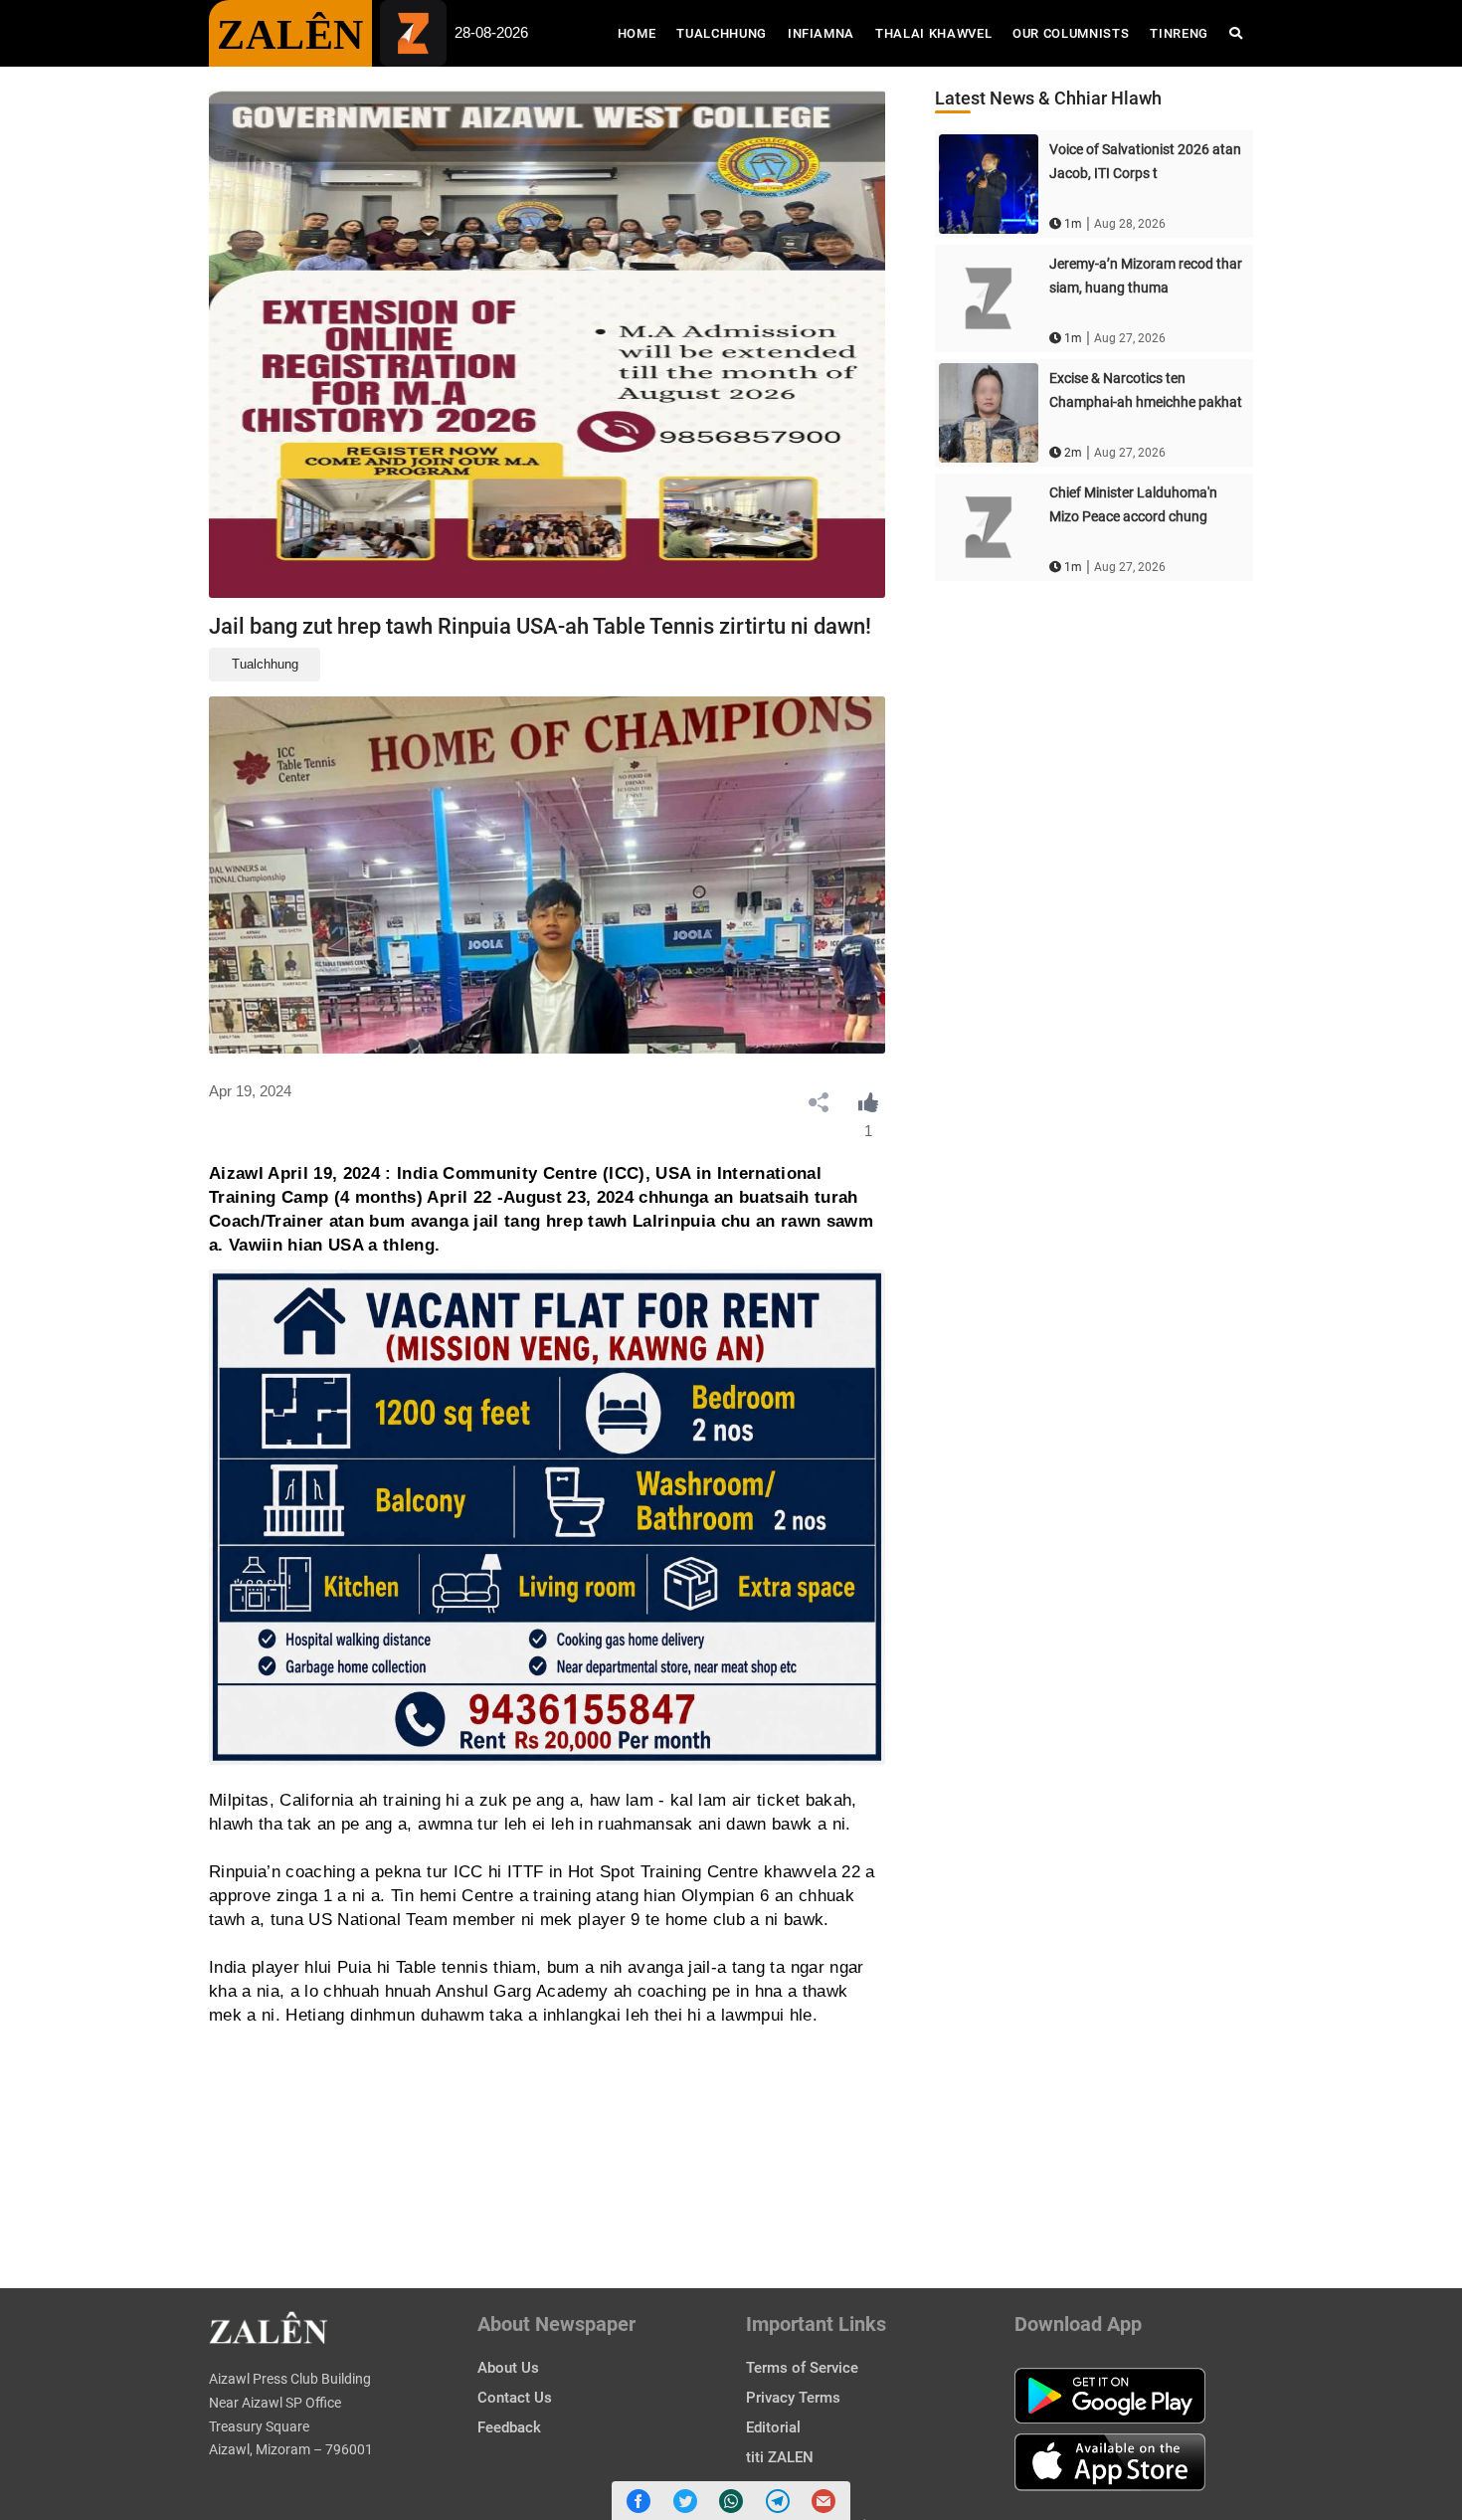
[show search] (1236, 33)
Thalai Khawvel (933, 33)
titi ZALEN (780, 2457)
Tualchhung (722, 33)
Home (642, 33)
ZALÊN (290, 35)
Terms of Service (802, 2368)
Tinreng (1179, 33)
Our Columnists (1071, 33)
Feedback (509, 2427)
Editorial (773, 2427)
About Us (508, 2368)
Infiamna (821, 33)
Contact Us (515, 2398)
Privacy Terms (793, 2398)
